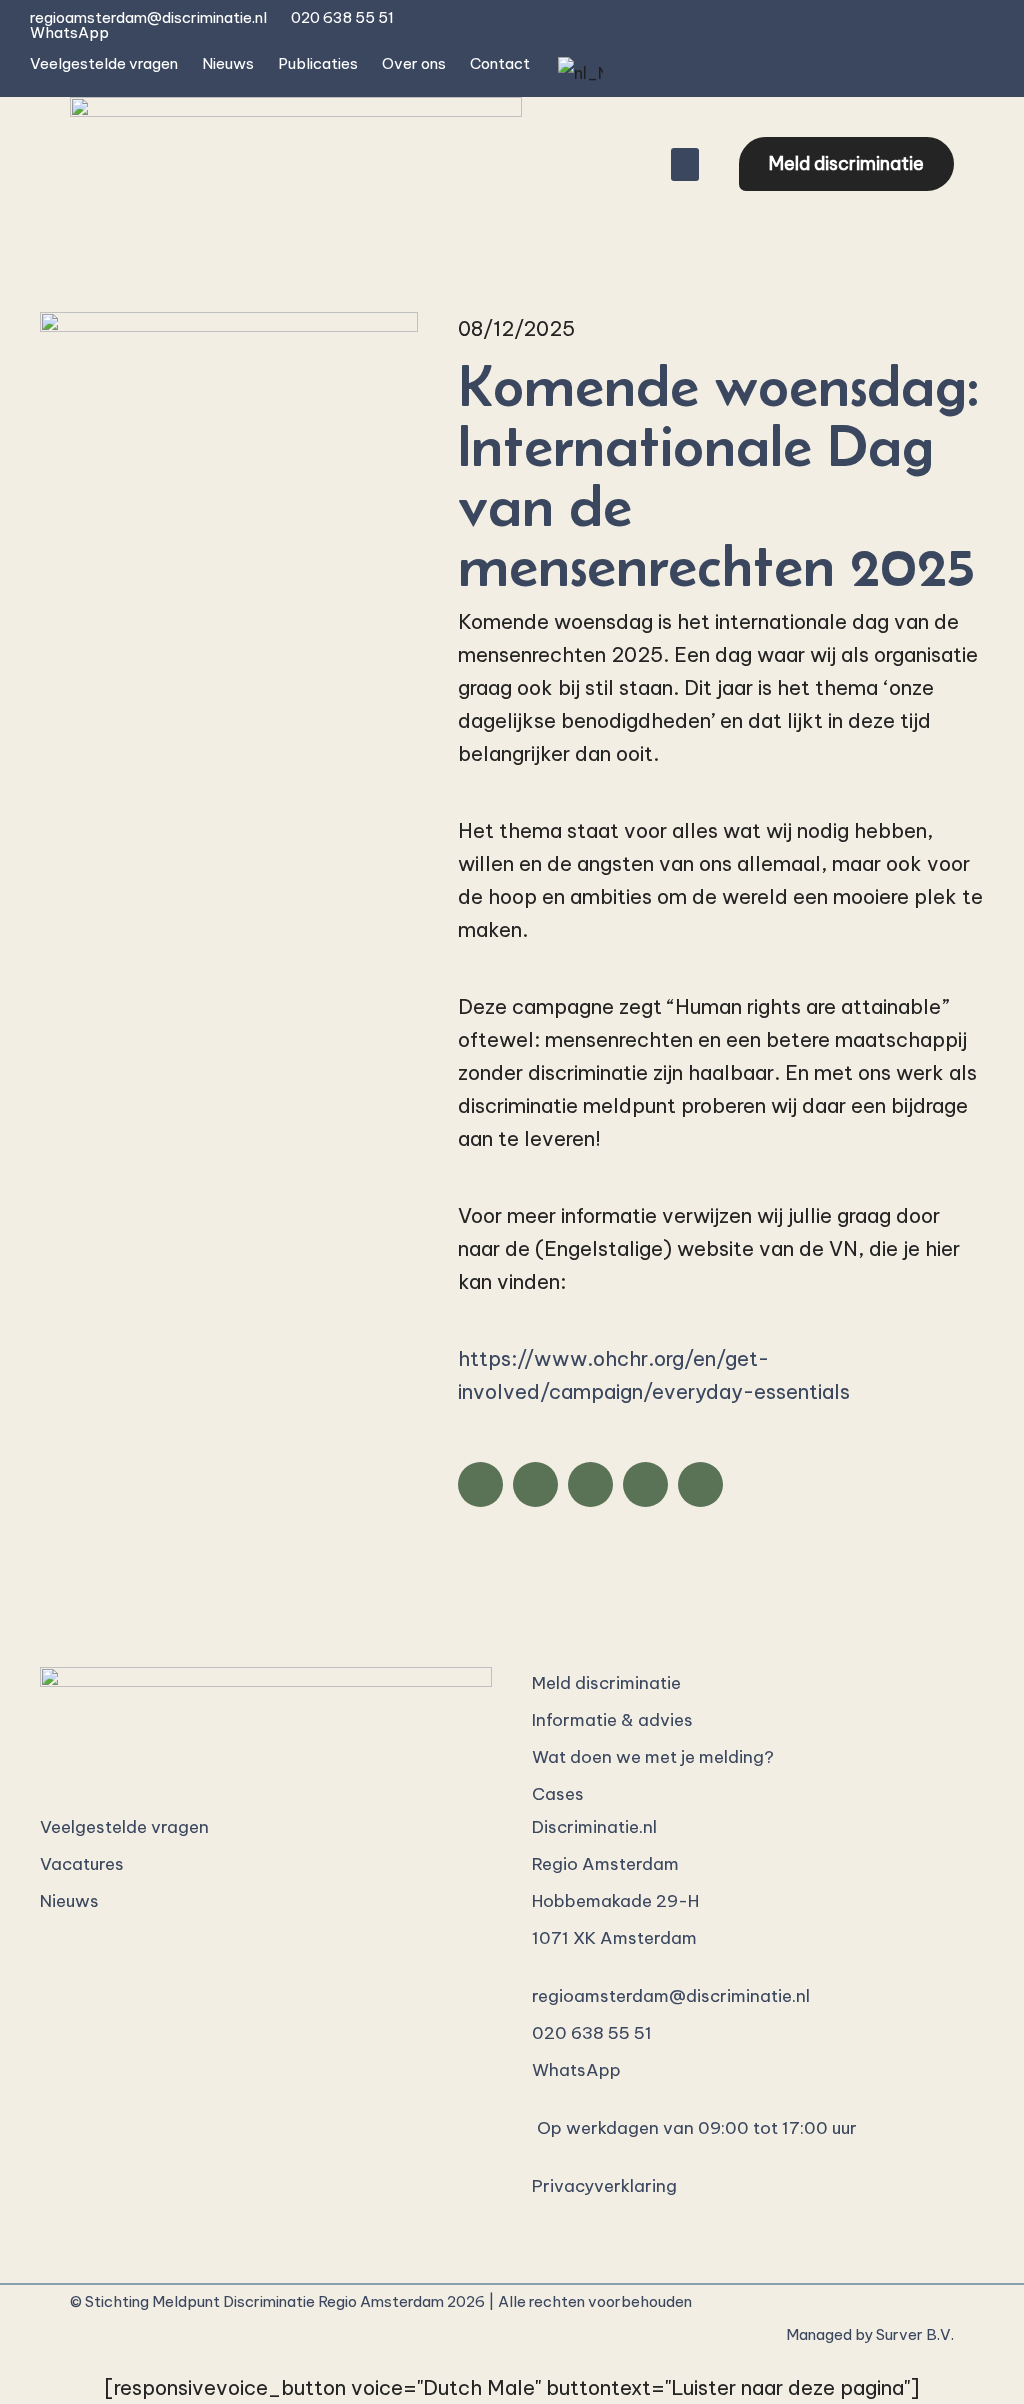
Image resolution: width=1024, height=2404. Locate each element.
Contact (500, 63)
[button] (685, 164)
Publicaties (318, 63)
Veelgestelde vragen (104, 63)
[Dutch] (578, 73)
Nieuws (228, 63)
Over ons (414, 63)
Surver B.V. (915, 2334)
